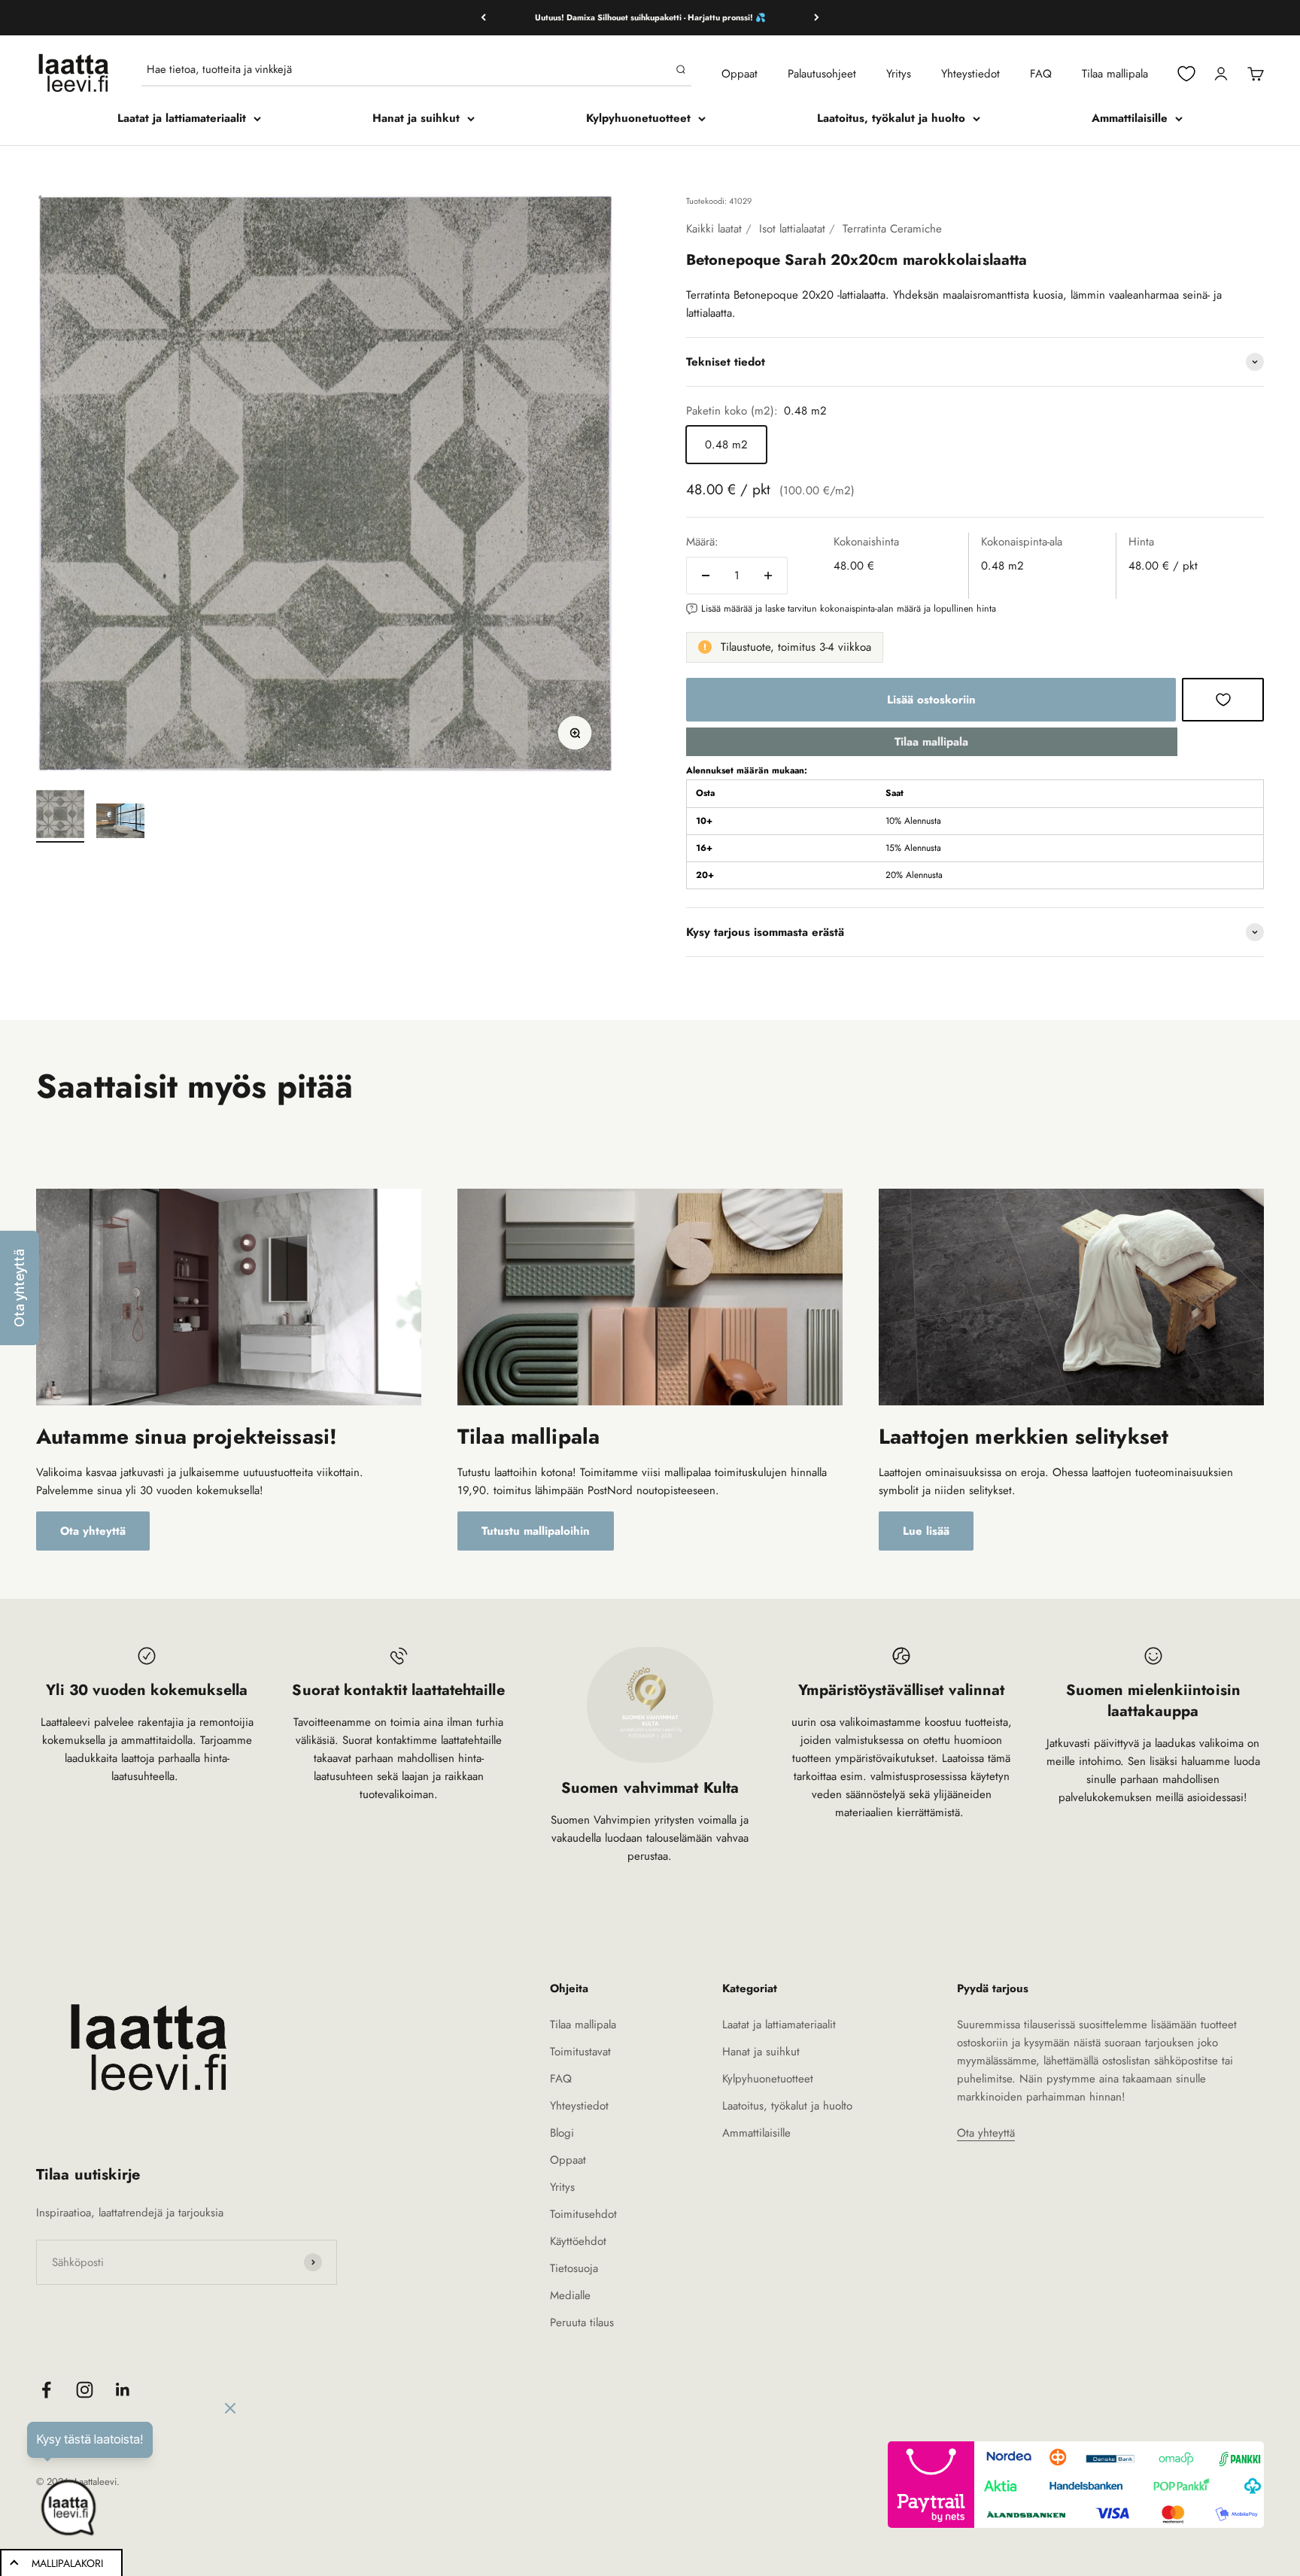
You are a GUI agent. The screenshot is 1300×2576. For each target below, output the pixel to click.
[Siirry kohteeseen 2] (120, 823)
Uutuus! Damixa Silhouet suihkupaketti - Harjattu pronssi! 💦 (650, 17)
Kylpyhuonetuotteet (638, 118)
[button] (20, 1288)
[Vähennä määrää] (706, 576)
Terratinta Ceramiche (892, 229)
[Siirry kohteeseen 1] (60, 816)
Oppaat (740, 74)
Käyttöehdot (578, 2241)
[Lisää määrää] (768, 576)
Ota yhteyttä (93, 1531)
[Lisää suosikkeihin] (1223, 700)
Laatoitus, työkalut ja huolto (891, 118)
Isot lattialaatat (792, 229)
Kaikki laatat (714, 229)
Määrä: (702, 542)
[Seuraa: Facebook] (46, 2390)
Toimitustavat (580, 2052)
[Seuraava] (817, 18)
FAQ (1041, 74)
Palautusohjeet (822, 74)
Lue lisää (926, 1531)
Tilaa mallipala (1115, 74)
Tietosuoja (574, 2268)
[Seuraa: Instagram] (85, 2390)
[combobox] (408, 69)
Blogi (562, 2133)
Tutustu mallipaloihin (536, 1531)
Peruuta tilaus (582, 2322)
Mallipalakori (67, 2563)
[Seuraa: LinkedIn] (123, 2390)
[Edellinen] (483, 18)
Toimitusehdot (583, 2214)
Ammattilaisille (1130, 118)
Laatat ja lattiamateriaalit (182, 118)
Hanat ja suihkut (416, 118)
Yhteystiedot (970, 74)
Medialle (570, 2295)
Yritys (899, 74)
